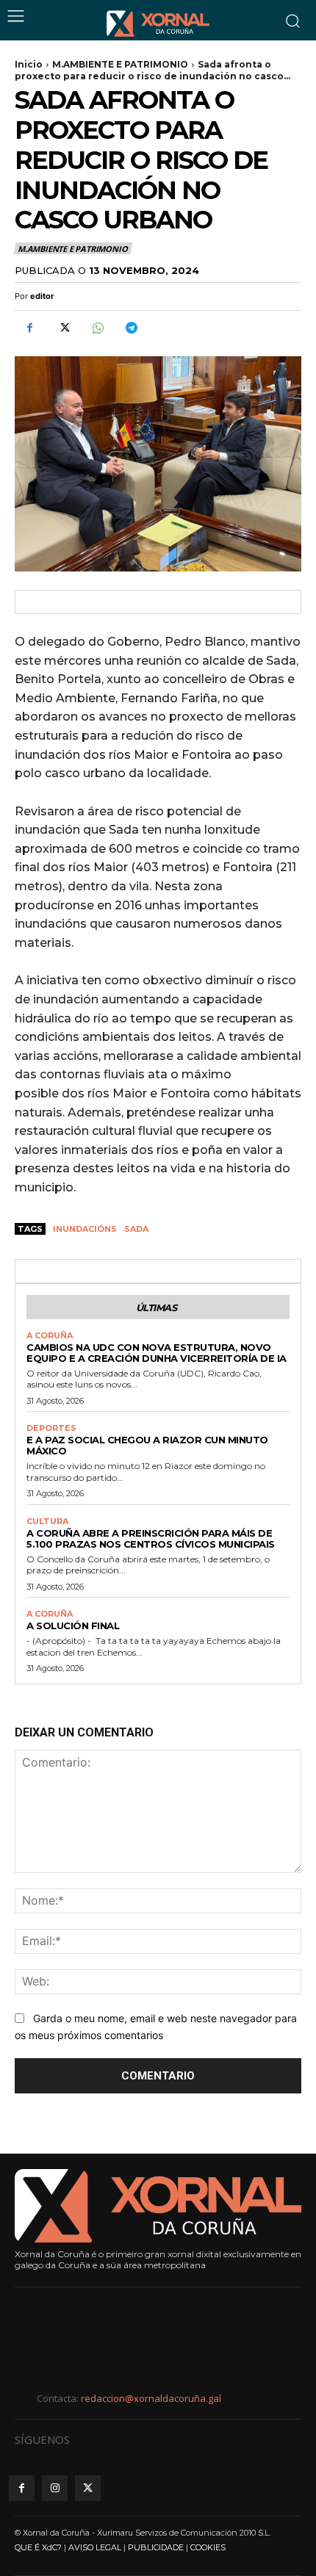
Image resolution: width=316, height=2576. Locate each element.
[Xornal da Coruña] (158, 24)
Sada (136, 1229)
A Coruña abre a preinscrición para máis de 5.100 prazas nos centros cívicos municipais (151, 1538)
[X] (63, 328)
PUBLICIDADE (156, 2547)
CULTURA (47, 1522)
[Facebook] (29, 328)
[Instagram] (55, 2488)
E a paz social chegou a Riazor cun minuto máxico (147, 1445)
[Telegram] (131, 328)
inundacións (85, 1229)
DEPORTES (51, 1428)
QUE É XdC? (38, 2547)
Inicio (29, 64)
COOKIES (208, 2547)
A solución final (73, 1626)
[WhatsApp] (97, 328)
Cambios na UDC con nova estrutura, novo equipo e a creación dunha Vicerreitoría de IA (157, 1353)
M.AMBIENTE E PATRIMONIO (120, 64)
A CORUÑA (50, 1336)
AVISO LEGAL (95, 2547)
